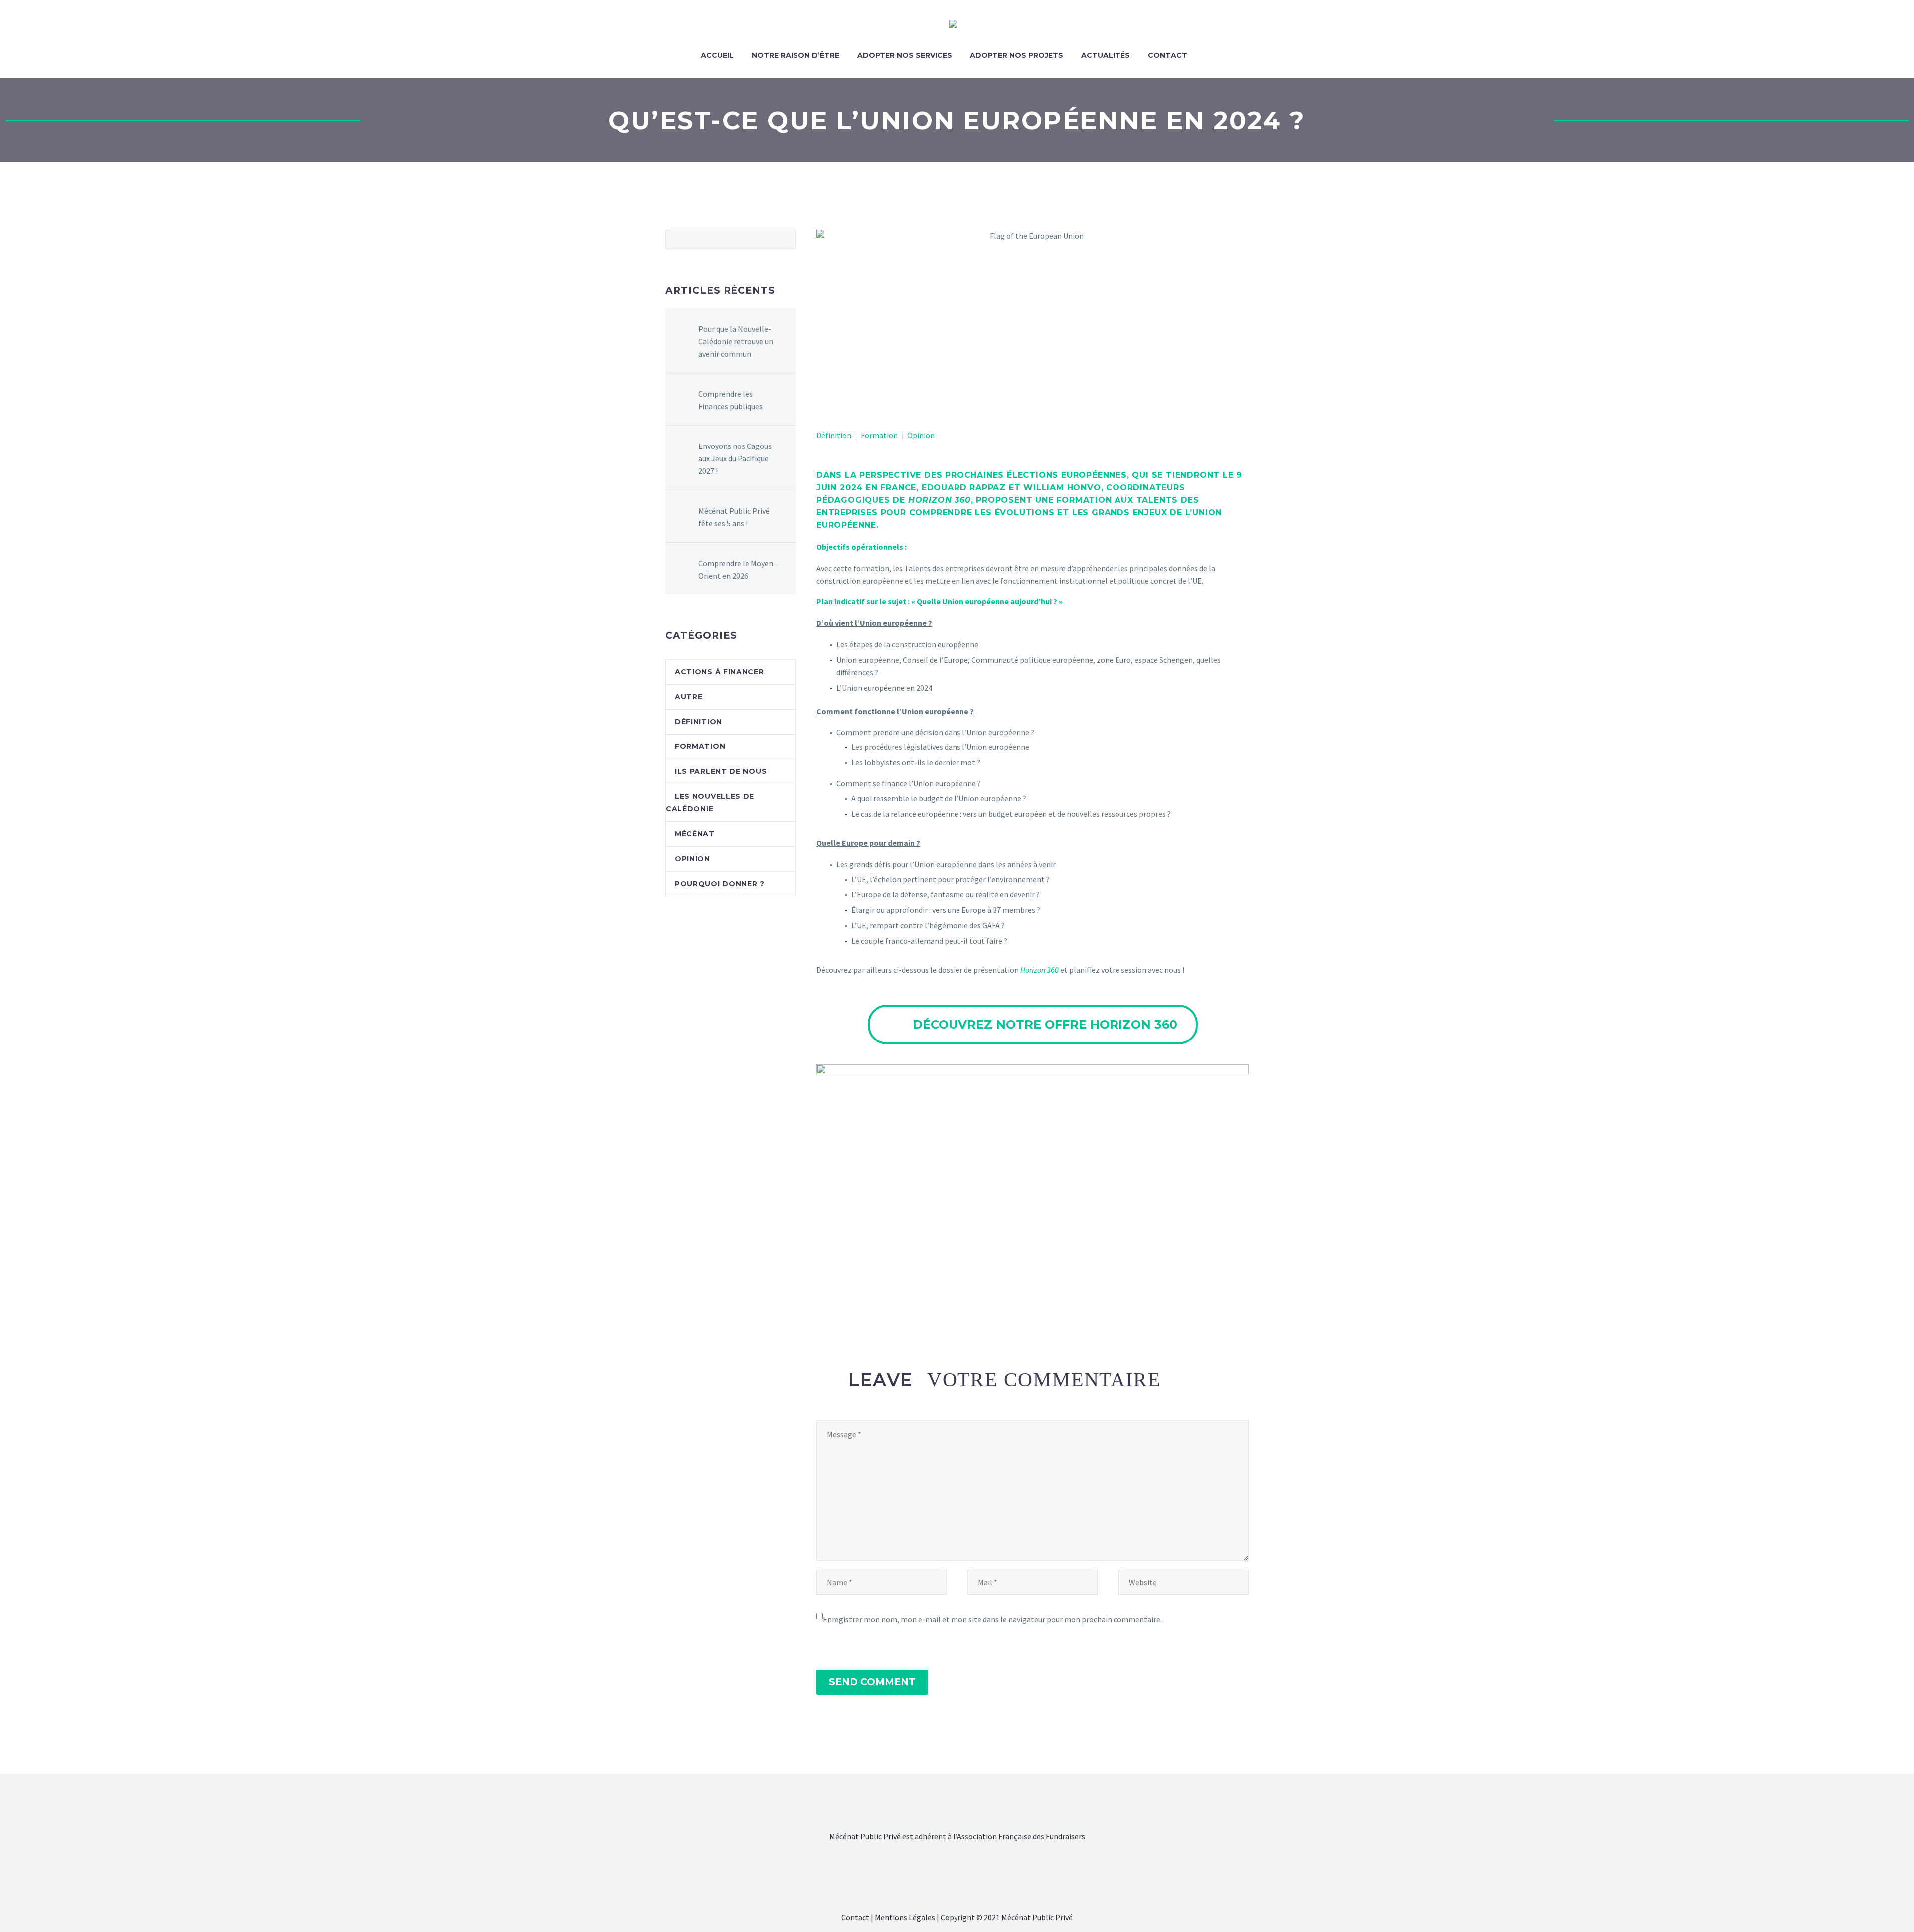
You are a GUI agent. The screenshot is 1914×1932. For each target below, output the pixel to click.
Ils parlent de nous (721, 771)
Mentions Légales (905, 1917)
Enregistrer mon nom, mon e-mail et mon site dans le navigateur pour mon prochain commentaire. (992, 1619)
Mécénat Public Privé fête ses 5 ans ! (734, 517)
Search (785, 239)
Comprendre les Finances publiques (730, 400)
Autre (689, 697)
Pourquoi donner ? (720, 884)
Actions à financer (719, 672)
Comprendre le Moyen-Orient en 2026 (737, 569)
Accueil (717, 55)
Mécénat (695, 834)
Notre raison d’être (796, 55)
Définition (834, 435)
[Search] (1206, 56)
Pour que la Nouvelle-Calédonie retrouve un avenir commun (736, 341)
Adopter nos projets (1017, 55)
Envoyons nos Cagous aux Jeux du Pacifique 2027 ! (735, 458)
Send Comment (872, 1682)
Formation (879, 435)
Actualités (1106, 55)
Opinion (921, 435)
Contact (1168, 55)
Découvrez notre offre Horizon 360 (1033, 1024)
